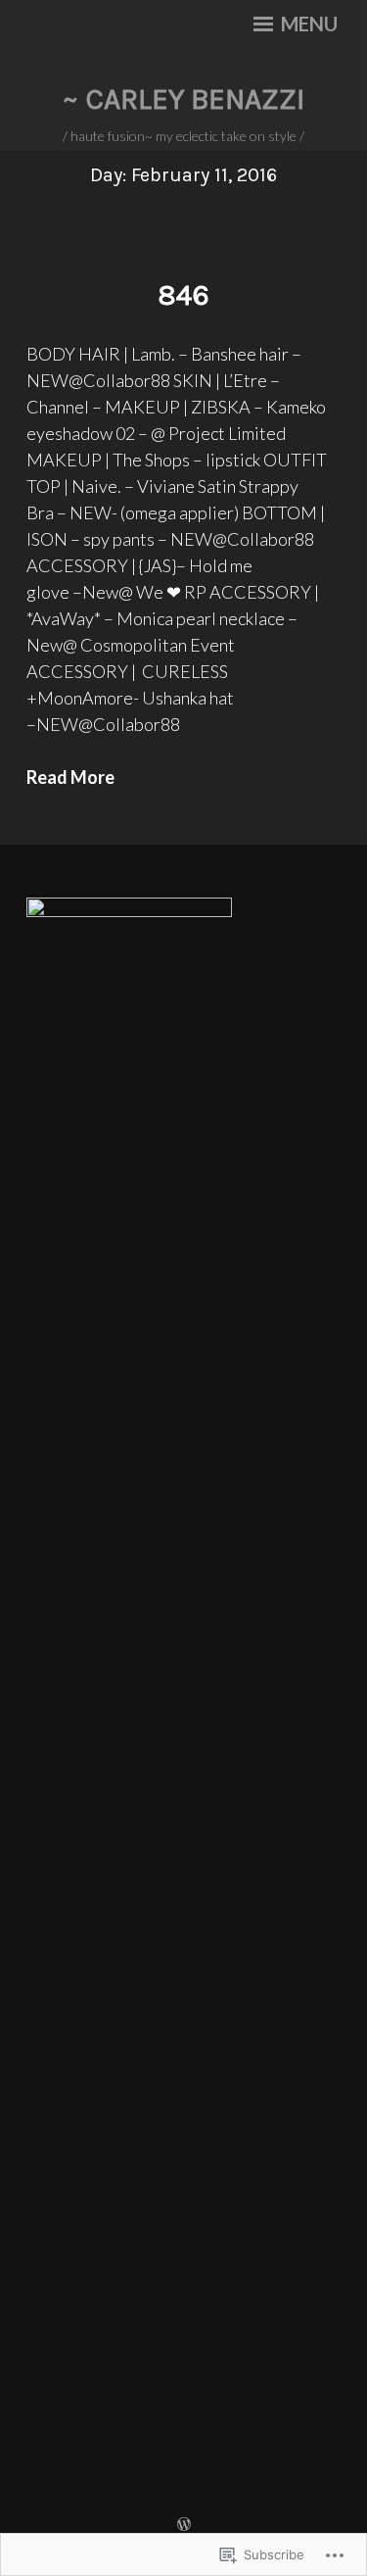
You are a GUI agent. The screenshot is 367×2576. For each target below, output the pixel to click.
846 (183, 295)
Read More (70, 777)
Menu (307, 24)
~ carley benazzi (183, 99)
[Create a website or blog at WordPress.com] (184, 2525)
